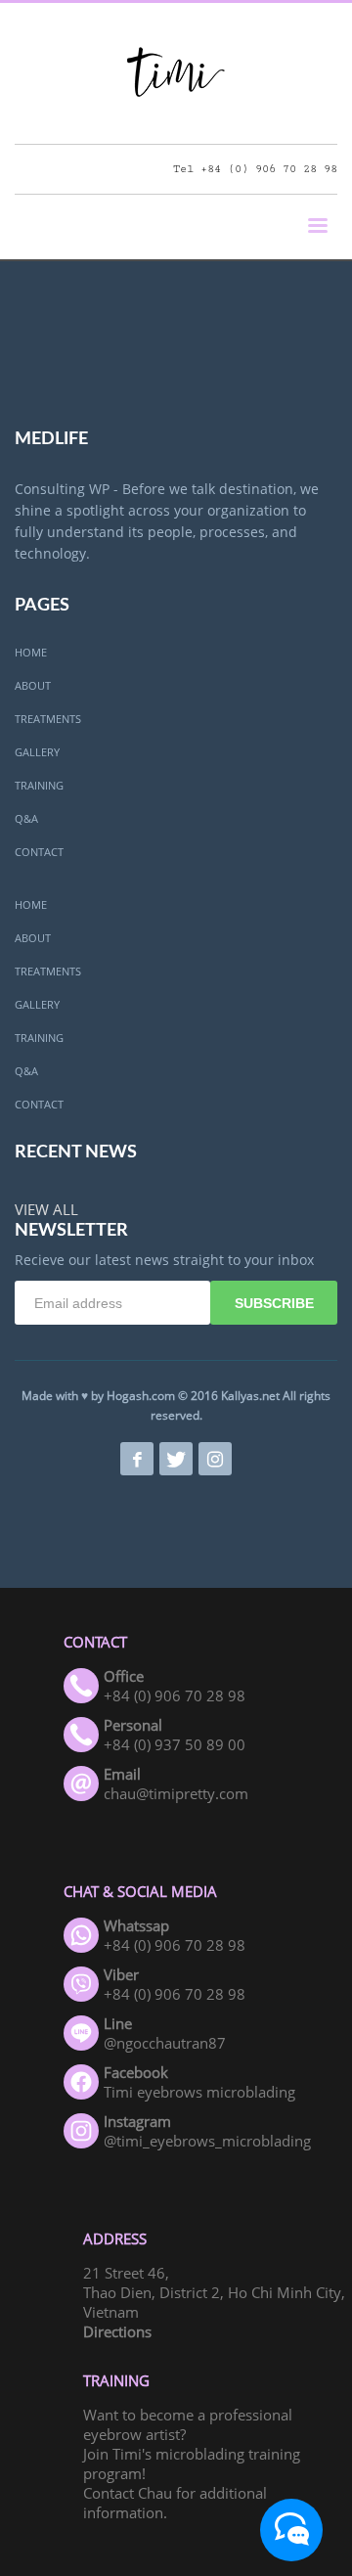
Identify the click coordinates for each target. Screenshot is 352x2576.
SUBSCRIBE (274, 1303)
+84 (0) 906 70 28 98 (269, 169)
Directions (117, 2331)
